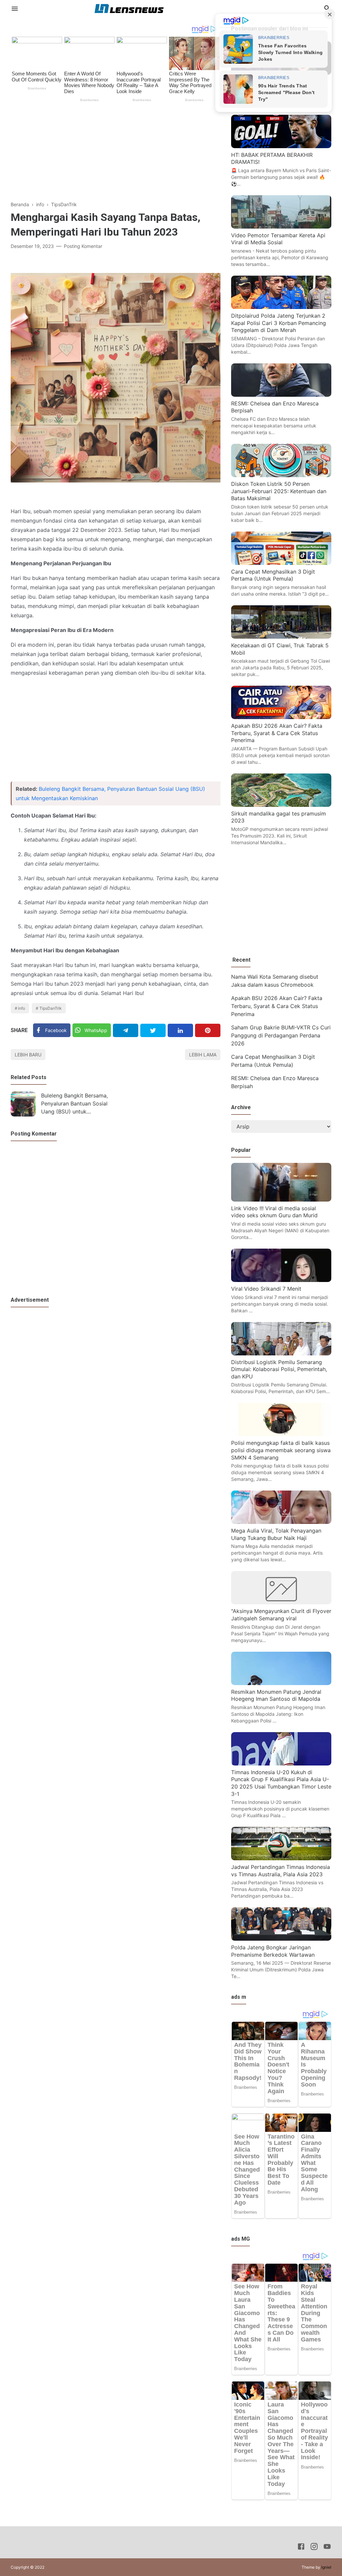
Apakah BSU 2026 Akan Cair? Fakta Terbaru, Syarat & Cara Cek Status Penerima (277, 733)
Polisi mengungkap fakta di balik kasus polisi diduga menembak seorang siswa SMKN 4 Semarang (281, 1450)
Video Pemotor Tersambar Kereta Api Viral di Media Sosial (278, 239)
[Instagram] (314, 2548)
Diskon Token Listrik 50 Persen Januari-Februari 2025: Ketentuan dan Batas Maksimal (279, 491)
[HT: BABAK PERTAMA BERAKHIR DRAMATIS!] (281, 146)
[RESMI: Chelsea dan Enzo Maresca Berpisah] (281, 395)
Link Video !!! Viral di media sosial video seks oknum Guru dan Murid (274, 1212)
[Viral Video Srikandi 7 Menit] (281, 1280)
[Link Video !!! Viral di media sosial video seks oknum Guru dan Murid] (281, 1200)
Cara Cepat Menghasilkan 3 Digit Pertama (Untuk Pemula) (273, 575)
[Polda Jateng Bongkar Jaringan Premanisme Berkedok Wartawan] (281, 1939)
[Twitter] (153, 1030)
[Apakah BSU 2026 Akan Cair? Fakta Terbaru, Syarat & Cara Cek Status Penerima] (281, 717)
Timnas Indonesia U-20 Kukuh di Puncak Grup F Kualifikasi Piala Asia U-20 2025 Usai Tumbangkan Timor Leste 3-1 (281, 1783)
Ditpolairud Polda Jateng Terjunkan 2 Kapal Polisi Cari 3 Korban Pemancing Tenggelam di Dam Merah (279, 323)
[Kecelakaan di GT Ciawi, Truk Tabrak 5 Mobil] (281, 637)
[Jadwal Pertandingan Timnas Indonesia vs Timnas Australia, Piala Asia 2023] (281, 1858)
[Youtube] (327, 2548)
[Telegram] (126, 1030)
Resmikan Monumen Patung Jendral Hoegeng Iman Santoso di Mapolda (276, 1695)
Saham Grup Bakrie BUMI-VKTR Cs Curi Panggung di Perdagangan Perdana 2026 (281, 1035)
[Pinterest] (208, 1030)
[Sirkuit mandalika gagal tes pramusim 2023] (281, 805)
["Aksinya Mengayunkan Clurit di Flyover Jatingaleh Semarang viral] (281, 1602)
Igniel (326, 2567)
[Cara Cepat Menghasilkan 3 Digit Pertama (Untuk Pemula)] (281, 563)
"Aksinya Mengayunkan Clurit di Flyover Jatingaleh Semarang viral (281, 1615)
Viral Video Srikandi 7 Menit (266, 1289)
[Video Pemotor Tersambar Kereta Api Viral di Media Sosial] (281, 227)
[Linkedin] (180, 1030)
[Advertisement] (116, 154)
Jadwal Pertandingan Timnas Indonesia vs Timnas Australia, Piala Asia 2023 (281, 1871)
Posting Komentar (83, 246)
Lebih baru (28, 1055)
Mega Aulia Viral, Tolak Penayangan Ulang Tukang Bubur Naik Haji (276, 1534)
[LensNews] (129, 8)
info (22, 1008)
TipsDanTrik (51, 1008)
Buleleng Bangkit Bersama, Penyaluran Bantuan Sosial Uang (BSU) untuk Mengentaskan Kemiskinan (74, 1104)
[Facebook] (301, 2548)
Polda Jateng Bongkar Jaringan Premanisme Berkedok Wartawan (273, 1951)
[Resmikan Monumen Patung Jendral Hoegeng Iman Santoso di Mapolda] (281, 1683)
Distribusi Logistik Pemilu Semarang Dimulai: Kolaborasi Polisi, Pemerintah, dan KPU (279, 1369)
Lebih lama (203, 1055)
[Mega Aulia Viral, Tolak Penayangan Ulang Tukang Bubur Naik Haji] (281, 1522)
